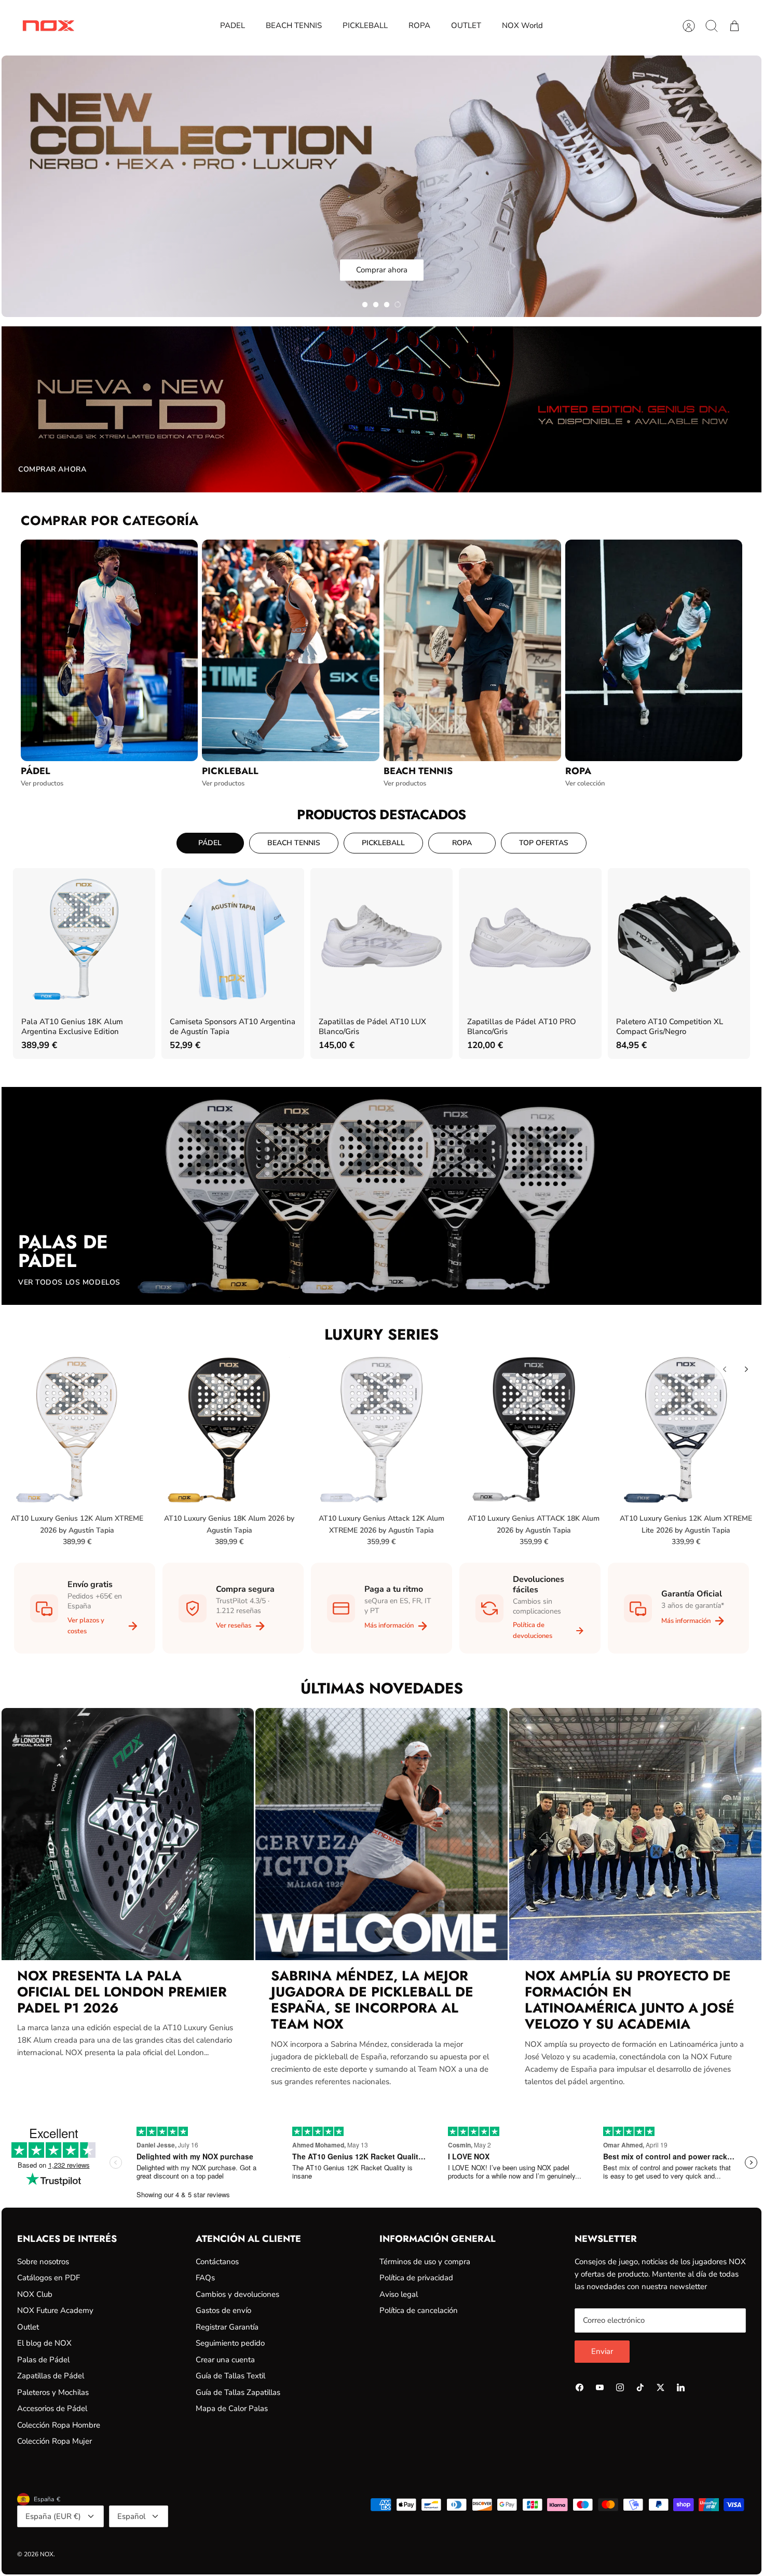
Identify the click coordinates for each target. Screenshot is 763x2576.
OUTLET (466, 25)
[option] (382, 186)
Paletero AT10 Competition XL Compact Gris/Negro (670, 1027)
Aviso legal (399, 2294)
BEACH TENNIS (294, 25)
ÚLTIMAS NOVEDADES (382, 1688)
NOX (47, 2554)
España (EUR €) (53, 2516)
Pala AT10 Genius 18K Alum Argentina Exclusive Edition (72, 1027)
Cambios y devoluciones (237, 2294)
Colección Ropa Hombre (59, 2425)
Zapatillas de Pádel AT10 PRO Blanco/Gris (522, 1027)
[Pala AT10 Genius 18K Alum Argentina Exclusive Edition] (84, 939)
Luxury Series (382, 1334)
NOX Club (35, 2294)
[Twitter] (660, 2387)
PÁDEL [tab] (210, 843)
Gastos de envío (223, 2310)
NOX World (522, 25)
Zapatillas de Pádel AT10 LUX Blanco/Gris (372, 1027)
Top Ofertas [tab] (544, 843)
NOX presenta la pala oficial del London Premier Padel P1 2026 (122, 1992)
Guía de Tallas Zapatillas (238, 2392)
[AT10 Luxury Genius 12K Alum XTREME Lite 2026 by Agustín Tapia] (686, 1429)
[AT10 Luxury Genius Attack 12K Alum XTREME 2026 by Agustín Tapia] (382, 1429)
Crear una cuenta (225, 2360)
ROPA (419, 25)
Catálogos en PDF (49, 2278)
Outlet (28, 2327)
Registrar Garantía (227, 2327)
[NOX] (48, 26)
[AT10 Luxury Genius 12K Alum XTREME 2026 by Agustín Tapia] (77, 1429)
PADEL (233, 25)
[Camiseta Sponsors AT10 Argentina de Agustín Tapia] (233, 939)
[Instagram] (620, 2387)
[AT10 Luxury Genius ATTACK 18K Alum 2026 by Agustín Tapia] (534, 1429)
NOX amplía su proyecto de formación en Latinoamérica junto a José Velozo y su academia (630, 2000)
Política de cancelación (419, 2310)
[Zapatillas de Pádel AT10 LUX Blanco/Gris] (382, 939)
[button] (365, 305)
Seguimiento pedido (230, 2343)
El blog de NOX (44, 2343)
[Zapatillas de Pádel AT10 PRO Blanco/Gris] (530, 939)
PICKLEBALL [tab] (383, 843)
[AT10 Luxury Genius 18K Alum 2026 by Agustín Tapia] (229, 1429)
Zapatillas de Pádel (51, 2376)
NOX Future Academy (55, 2310)
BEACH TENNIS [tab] (294, 843)
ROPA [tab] (462, 843)
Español (131, 2516)
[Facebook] (580, 2387)
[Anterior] (725, 1369)
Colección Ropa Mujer (55, 2441)
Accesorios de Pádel (52, 2408)
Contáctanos (217, 2262)
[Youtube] (600, 2387)
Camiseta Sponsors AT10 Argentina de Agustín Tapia (233, 1027)
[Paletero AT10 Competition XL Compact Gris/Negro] (679, 939)
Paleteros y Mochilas (53, 2392)
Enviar (602, 2351)
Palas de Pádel (43, 2360)
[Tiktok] (640, 2387)
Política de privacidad (416, 2278)
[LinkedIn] (681, 2387)
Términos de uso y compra (425, 2262)
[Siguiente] (746, 1369)
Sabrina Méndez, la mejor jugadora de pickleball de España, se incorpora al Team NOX (372, 2000)
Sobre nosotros (43, 2262)
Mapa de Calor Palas (232, 2408)
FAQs (205, 2278)
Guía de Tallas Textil (230, 2376)
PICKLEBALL (365, 25)
